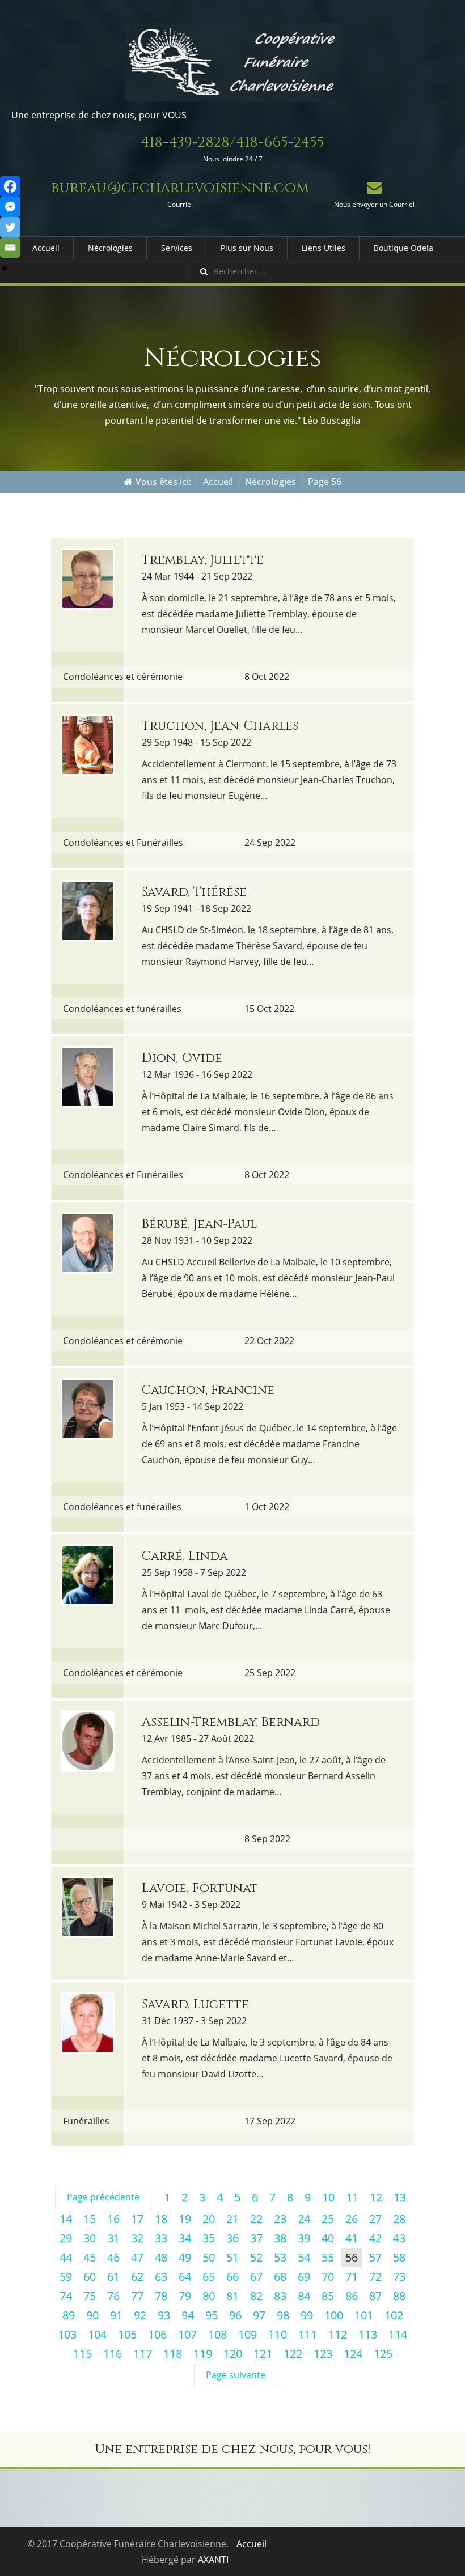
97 (259, 2315)
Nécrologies (110, 248)
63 (161, 2277)
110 (278, 2334)
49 (185, 2257)
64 (185, 2277)
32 (137, 2238)
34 (185, 2238)
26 (352, 2219)
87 (375, 2296)
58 (399, 2257)
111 (308, 2334)
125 (383, 2354)
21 (232, 2219)
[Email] (10, 248)
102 (394, 2315)
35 (209, 2238)
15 (90, 2219)
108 (217, 2334)
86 (352, 2296)
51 (232, 2257)
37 (256, 2238)
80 (209, 2296)
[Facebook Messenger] (10, 207)
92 (140, 2315)
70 (328, 2277)
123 (323, 2354)
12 (376, 2197)
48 (161, 2257)
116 (113, 2354)
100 (334, 2315)
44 (66, 2257)
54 (304, 2257)
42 (375, 2238)
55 (328, 2257)
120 (233, 2354)
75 (90, 2296)
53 (280, 2257)
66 (232, 2277)
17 (137, 2219)
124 (353, 2354)
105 (127, 2334)
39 (304, 2238)
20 (209, 2219)
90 (92, 2315)
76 (113, 2296)
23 (280, 2219)
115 (83, 2354)
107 (187, 2334)
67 (256, 2277)
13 (400, 2197)
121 (263, 2354)
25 (328, 2219)
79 (185, 2296)
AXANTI (213, 2560)
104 (97, 2334)
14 (66, 2219)
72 (375, 2277)
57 (375, 2257)
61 (113, 2277)
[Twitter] (10, 227)
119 (203, 2354)
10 (328, 2197)
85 (328, 2296)
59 (66, 2277)
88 (399, 2296)
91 (116, 2315)
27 (375, 2219)
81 (232, 2296)
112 (338, 2334)
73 (399, 2277)
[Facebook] (10, 186)
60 (90, 2277)
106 (157, 2334)
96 (235, 2315)
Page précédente (103, 2197)
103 (67, 2334)
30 (90, 2238)
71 (352, 2277)
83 (280, 2296)
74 (66, 2296)
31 (113, 2238)
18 (161, 2219)
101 (364, 2315)
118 (173, 2354)
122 (293, 2354)
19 (185, 2219)
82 (256, 2296)
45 (90, 2257)
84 (304, 2296)
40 (328, 2238)
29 (66, 2238)
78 (161, 2296)
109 (248, 2334)
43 (399, 2238)
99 (307, 2315)
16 (113, 2219)
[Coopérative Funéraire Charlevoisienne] (232, 62)
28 (399, 2219)
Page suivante (236, 2375)
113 (368, 2334)
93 (164, 2315)
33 (161, 2238)
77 (137, 2296)
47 (137, 2257)
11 (352, 2197)
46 (113, 2257)
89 (69, 2315)
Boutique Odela (403, 248)
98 (283, 2315)
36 (232, 2238)
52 (256, 2257)
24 (304, 2219)
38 (280, 2238)
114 (398, 2334)
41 (352, 2238)
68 (280, 2277)
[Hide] (5, 269)
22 (256, 2219)
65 (209, 2277)
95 (212, 2315)
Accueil (46, 248)
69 (304, 2277)
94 (188, 2315)
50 (209, 2257)
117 (143, 2354)
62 (137, 2277)
